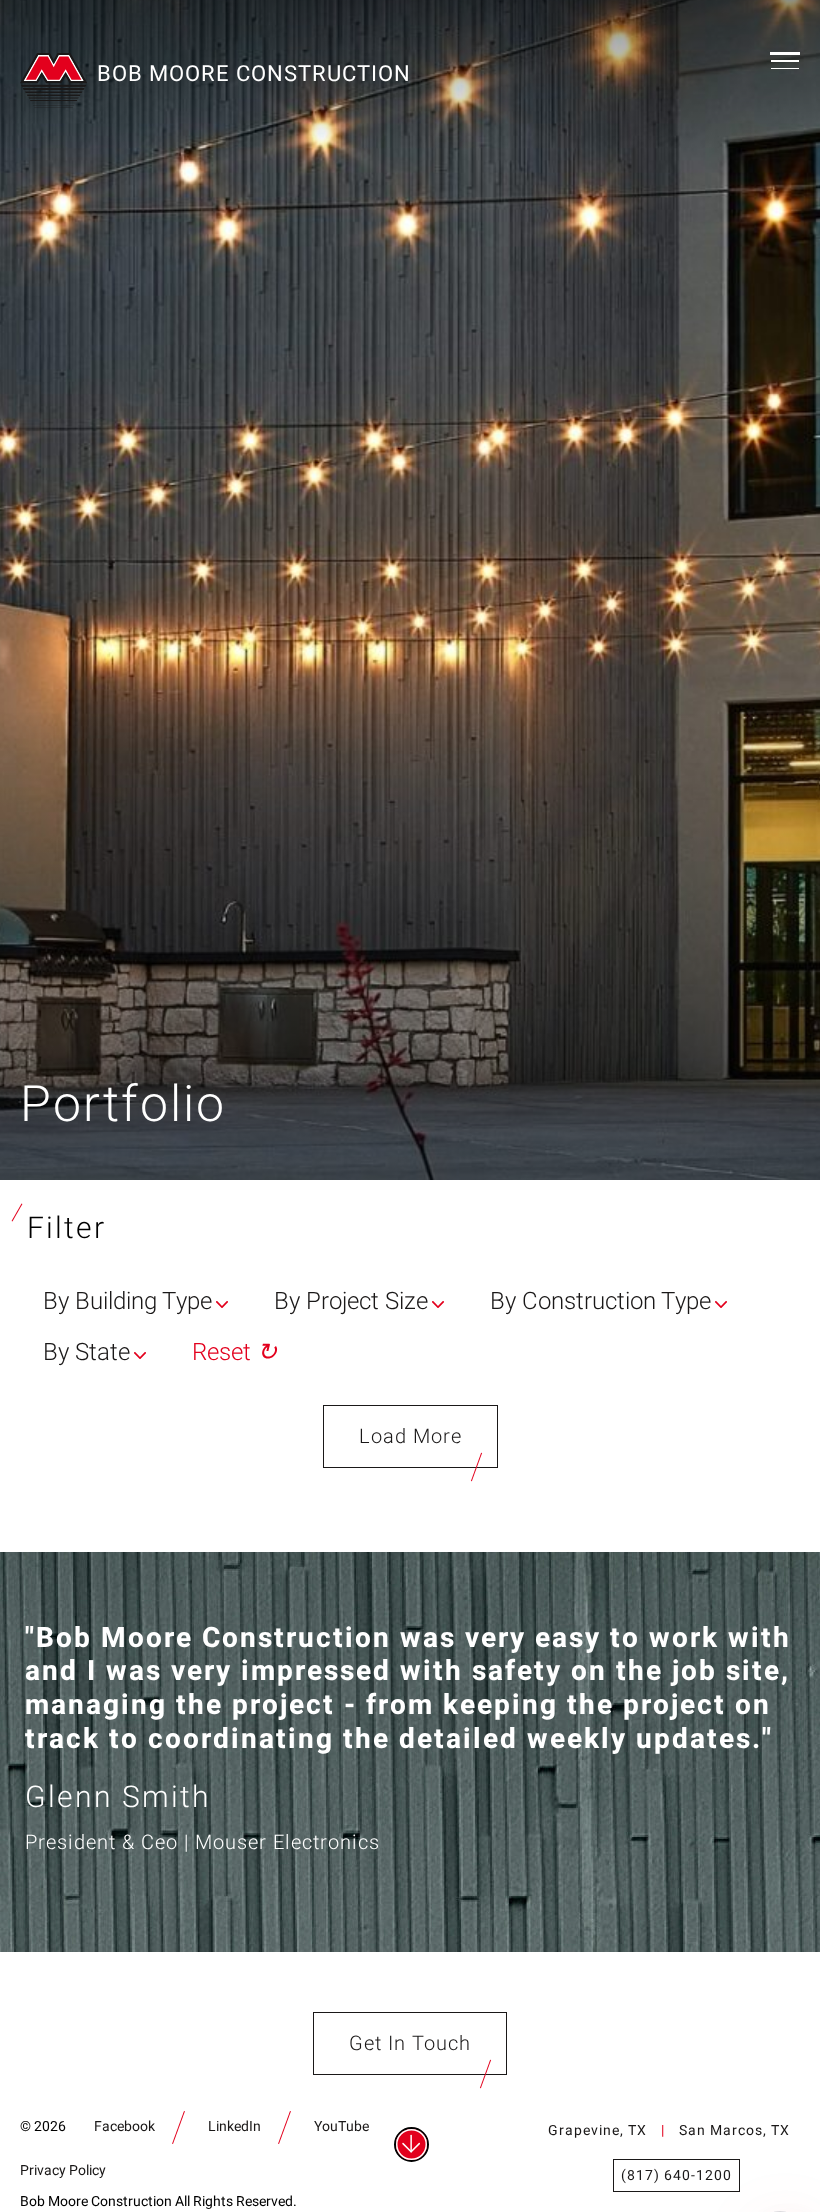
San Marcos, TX (734, 2130)
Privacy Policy (63, 2170)
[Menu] (785, 60)
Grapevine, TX (597, 2130)
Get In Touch (410, 2043)
